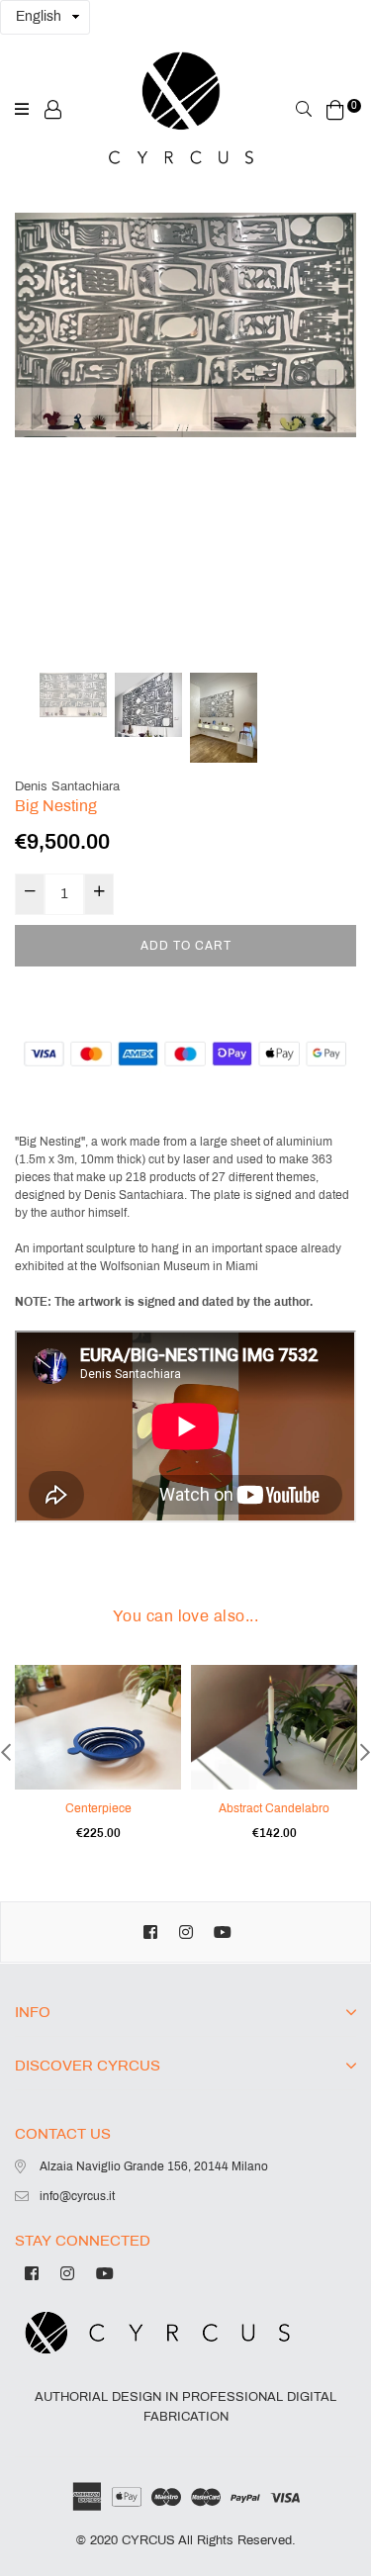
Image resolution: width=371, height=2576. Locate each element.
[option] (185, 325)
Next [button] (331, 417)
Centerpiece (98, 1808)
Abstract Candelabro (274, 1808)
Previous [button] (40, 417)
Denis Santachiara (67, 786)
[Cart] (335, 109)
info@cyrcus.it (77, 2196)
